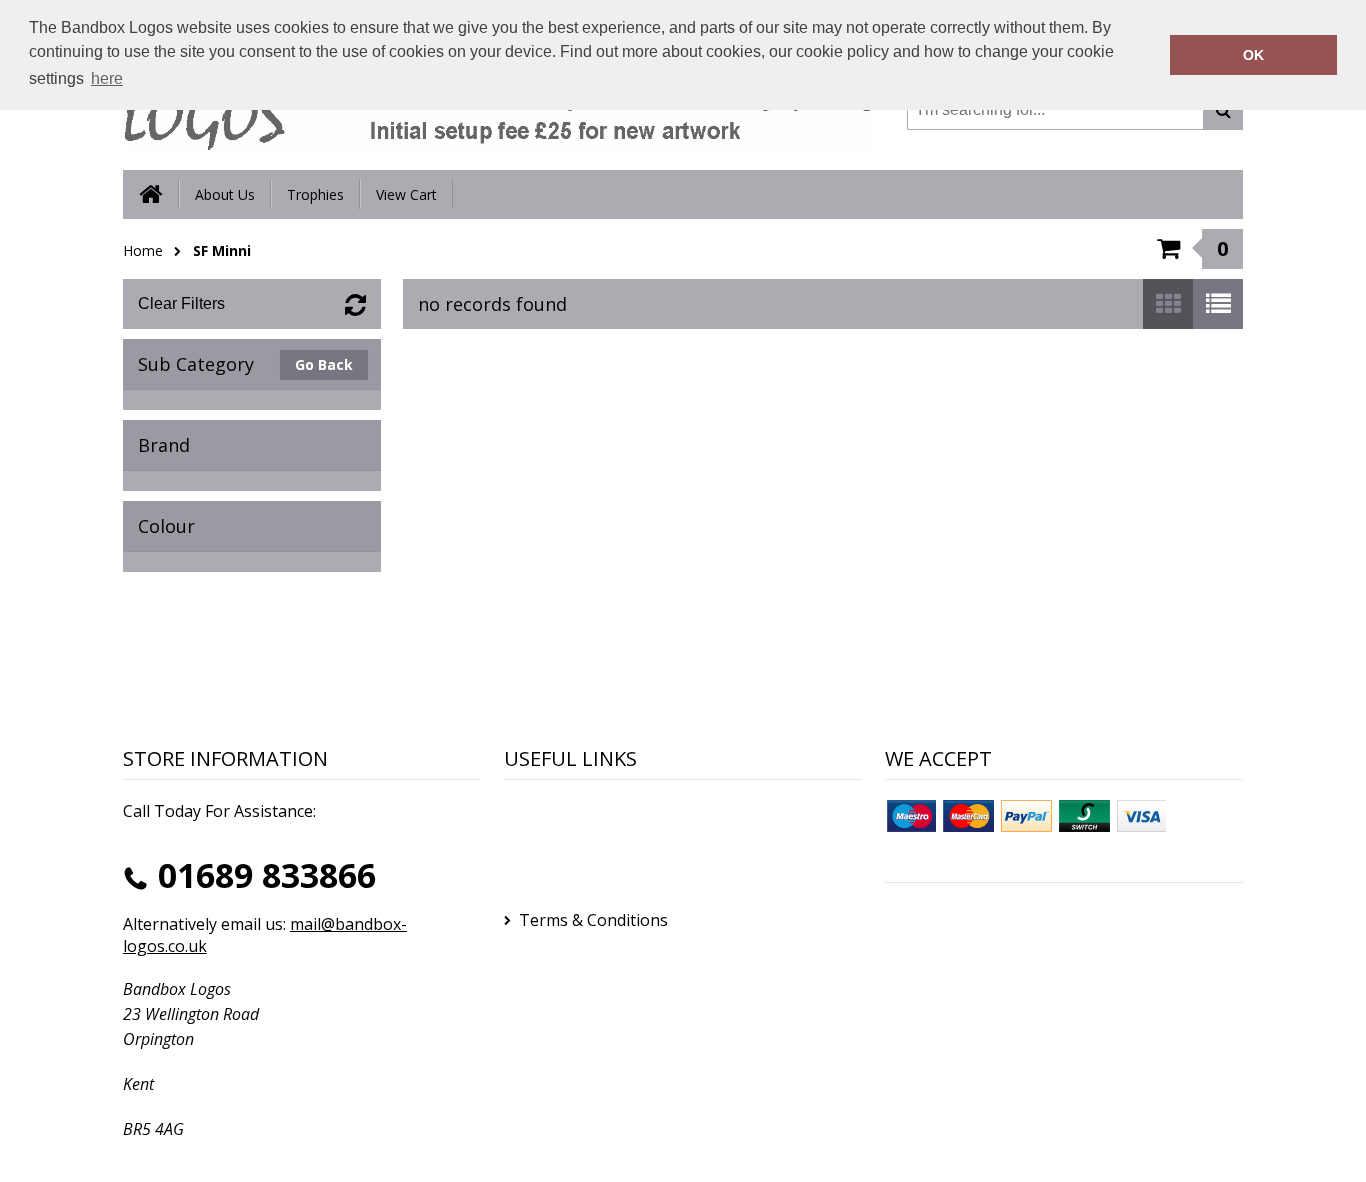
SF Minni (222, 250)
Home (143, 250)
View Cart (406, 194)
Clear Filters (181, 303)
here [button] (107, 78)
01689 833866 (267, 875)
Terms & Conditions (593, 920)
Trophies (315, 194)
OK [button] (1253, 55)
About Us (225, 194)
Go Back (324, 364)
